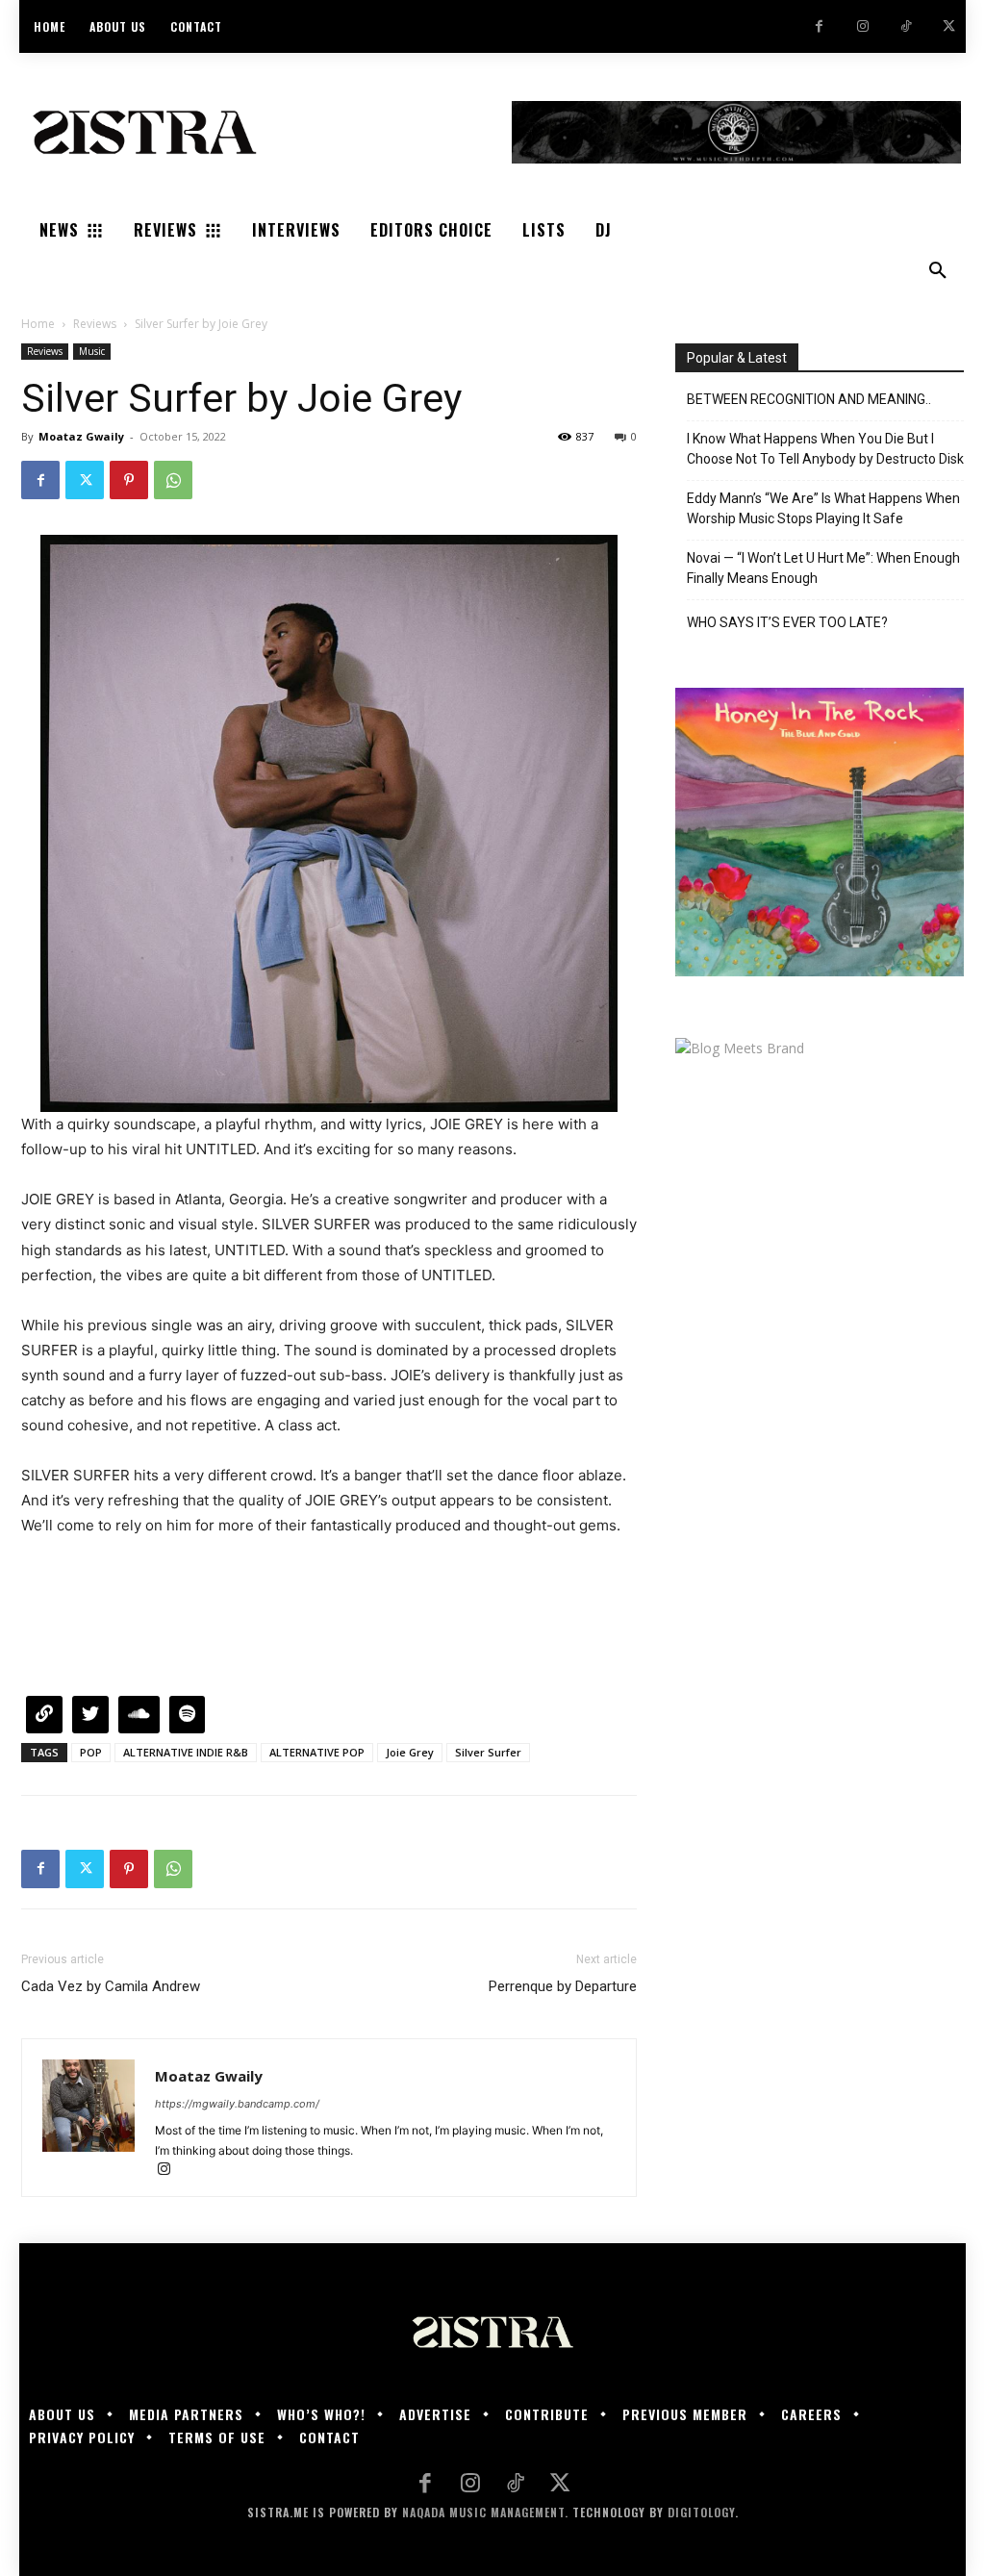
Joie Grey (410, 1752)
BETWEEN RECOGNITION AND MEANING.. (809, 399)
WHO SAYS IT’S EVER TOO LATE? (787, 622)
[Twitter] (949, 26)
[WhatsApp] (173, 480)
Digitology (701, 2512)
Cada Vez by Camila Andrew (111, 1986)
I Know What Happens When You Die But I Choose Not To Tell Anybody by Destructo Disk (825, 449)
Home (38, 324)
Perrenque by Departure (563, 1986)
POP (91, 1752)
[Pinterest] (129, 480)
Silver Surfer (488, 1752)
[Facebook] (819, 26)
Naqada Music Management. (485, 2512)
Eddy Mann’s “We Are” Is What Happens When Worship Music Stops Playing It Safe (823, 508)
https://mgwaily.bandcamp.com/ (237, 2104)
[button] (938, 271)
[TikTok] (906, 26)
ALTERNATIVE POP (317, 1752)
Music (92, 351)
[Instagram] (862, 26)
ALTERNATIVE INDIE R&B (186, 1752)
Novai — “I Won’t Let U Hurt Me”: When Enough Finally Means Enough (823, 568)
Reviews (95, 324)
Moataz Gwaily (81, 436)
